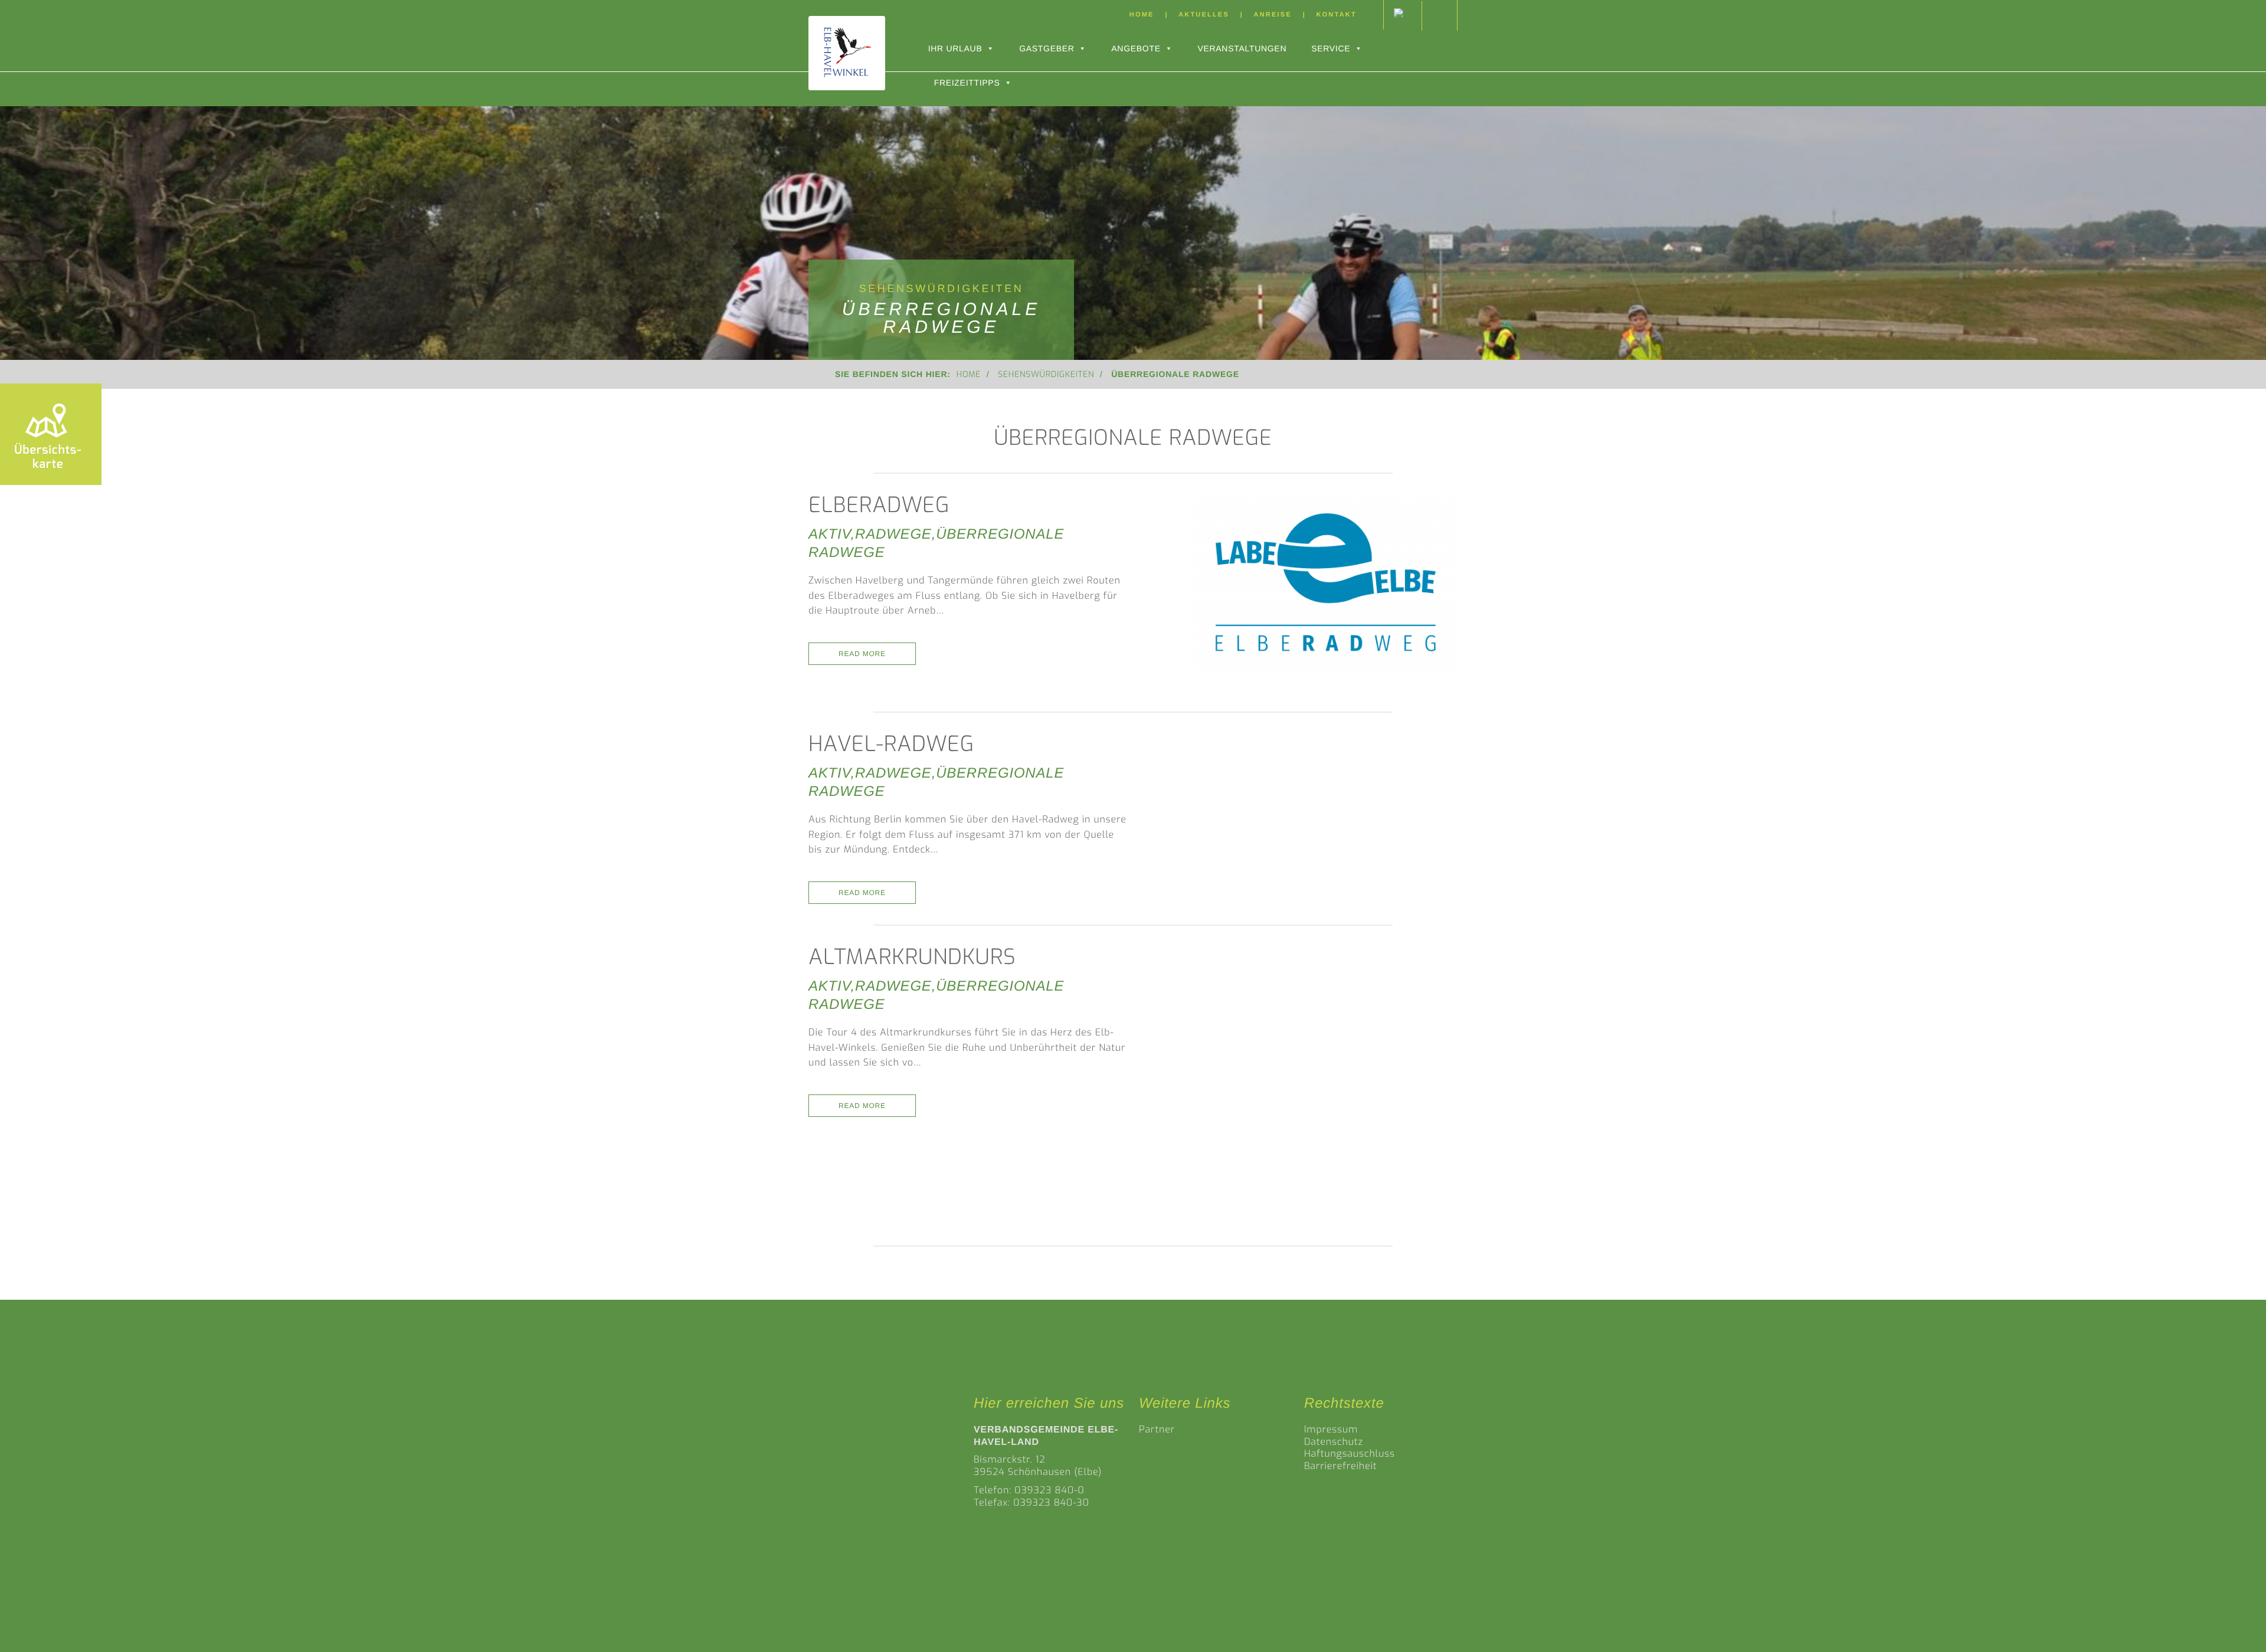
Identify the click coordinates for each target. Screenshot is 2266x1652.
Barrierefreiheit (1340, 1466)
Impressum (1331, 1430)
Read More (862, 654)
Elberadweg (879, 505)
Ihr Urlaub (955, 48)
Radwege (893, 534)
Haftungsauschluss (1350, 1454)
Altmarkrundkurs (912, 957)
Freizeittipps (967, 83)
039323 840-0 (1050, 1491)
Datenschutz (1334, 1442)
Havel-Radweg (891, 744)
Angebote (1136, 48)
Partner (1157, 1430)
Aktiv (830, 534)
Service (1331, 48)
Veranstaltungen (1242, 48)
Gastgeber (1047, 48)
